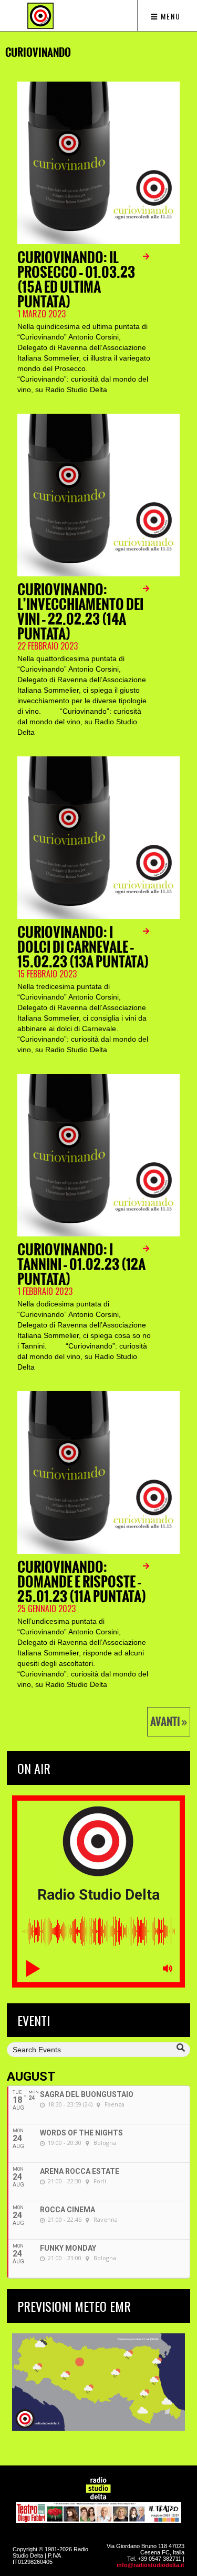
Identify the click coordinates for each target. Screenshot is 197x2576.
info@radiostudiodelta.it (151, 2565)
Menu (169, 16)
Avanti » (169, 1722)
